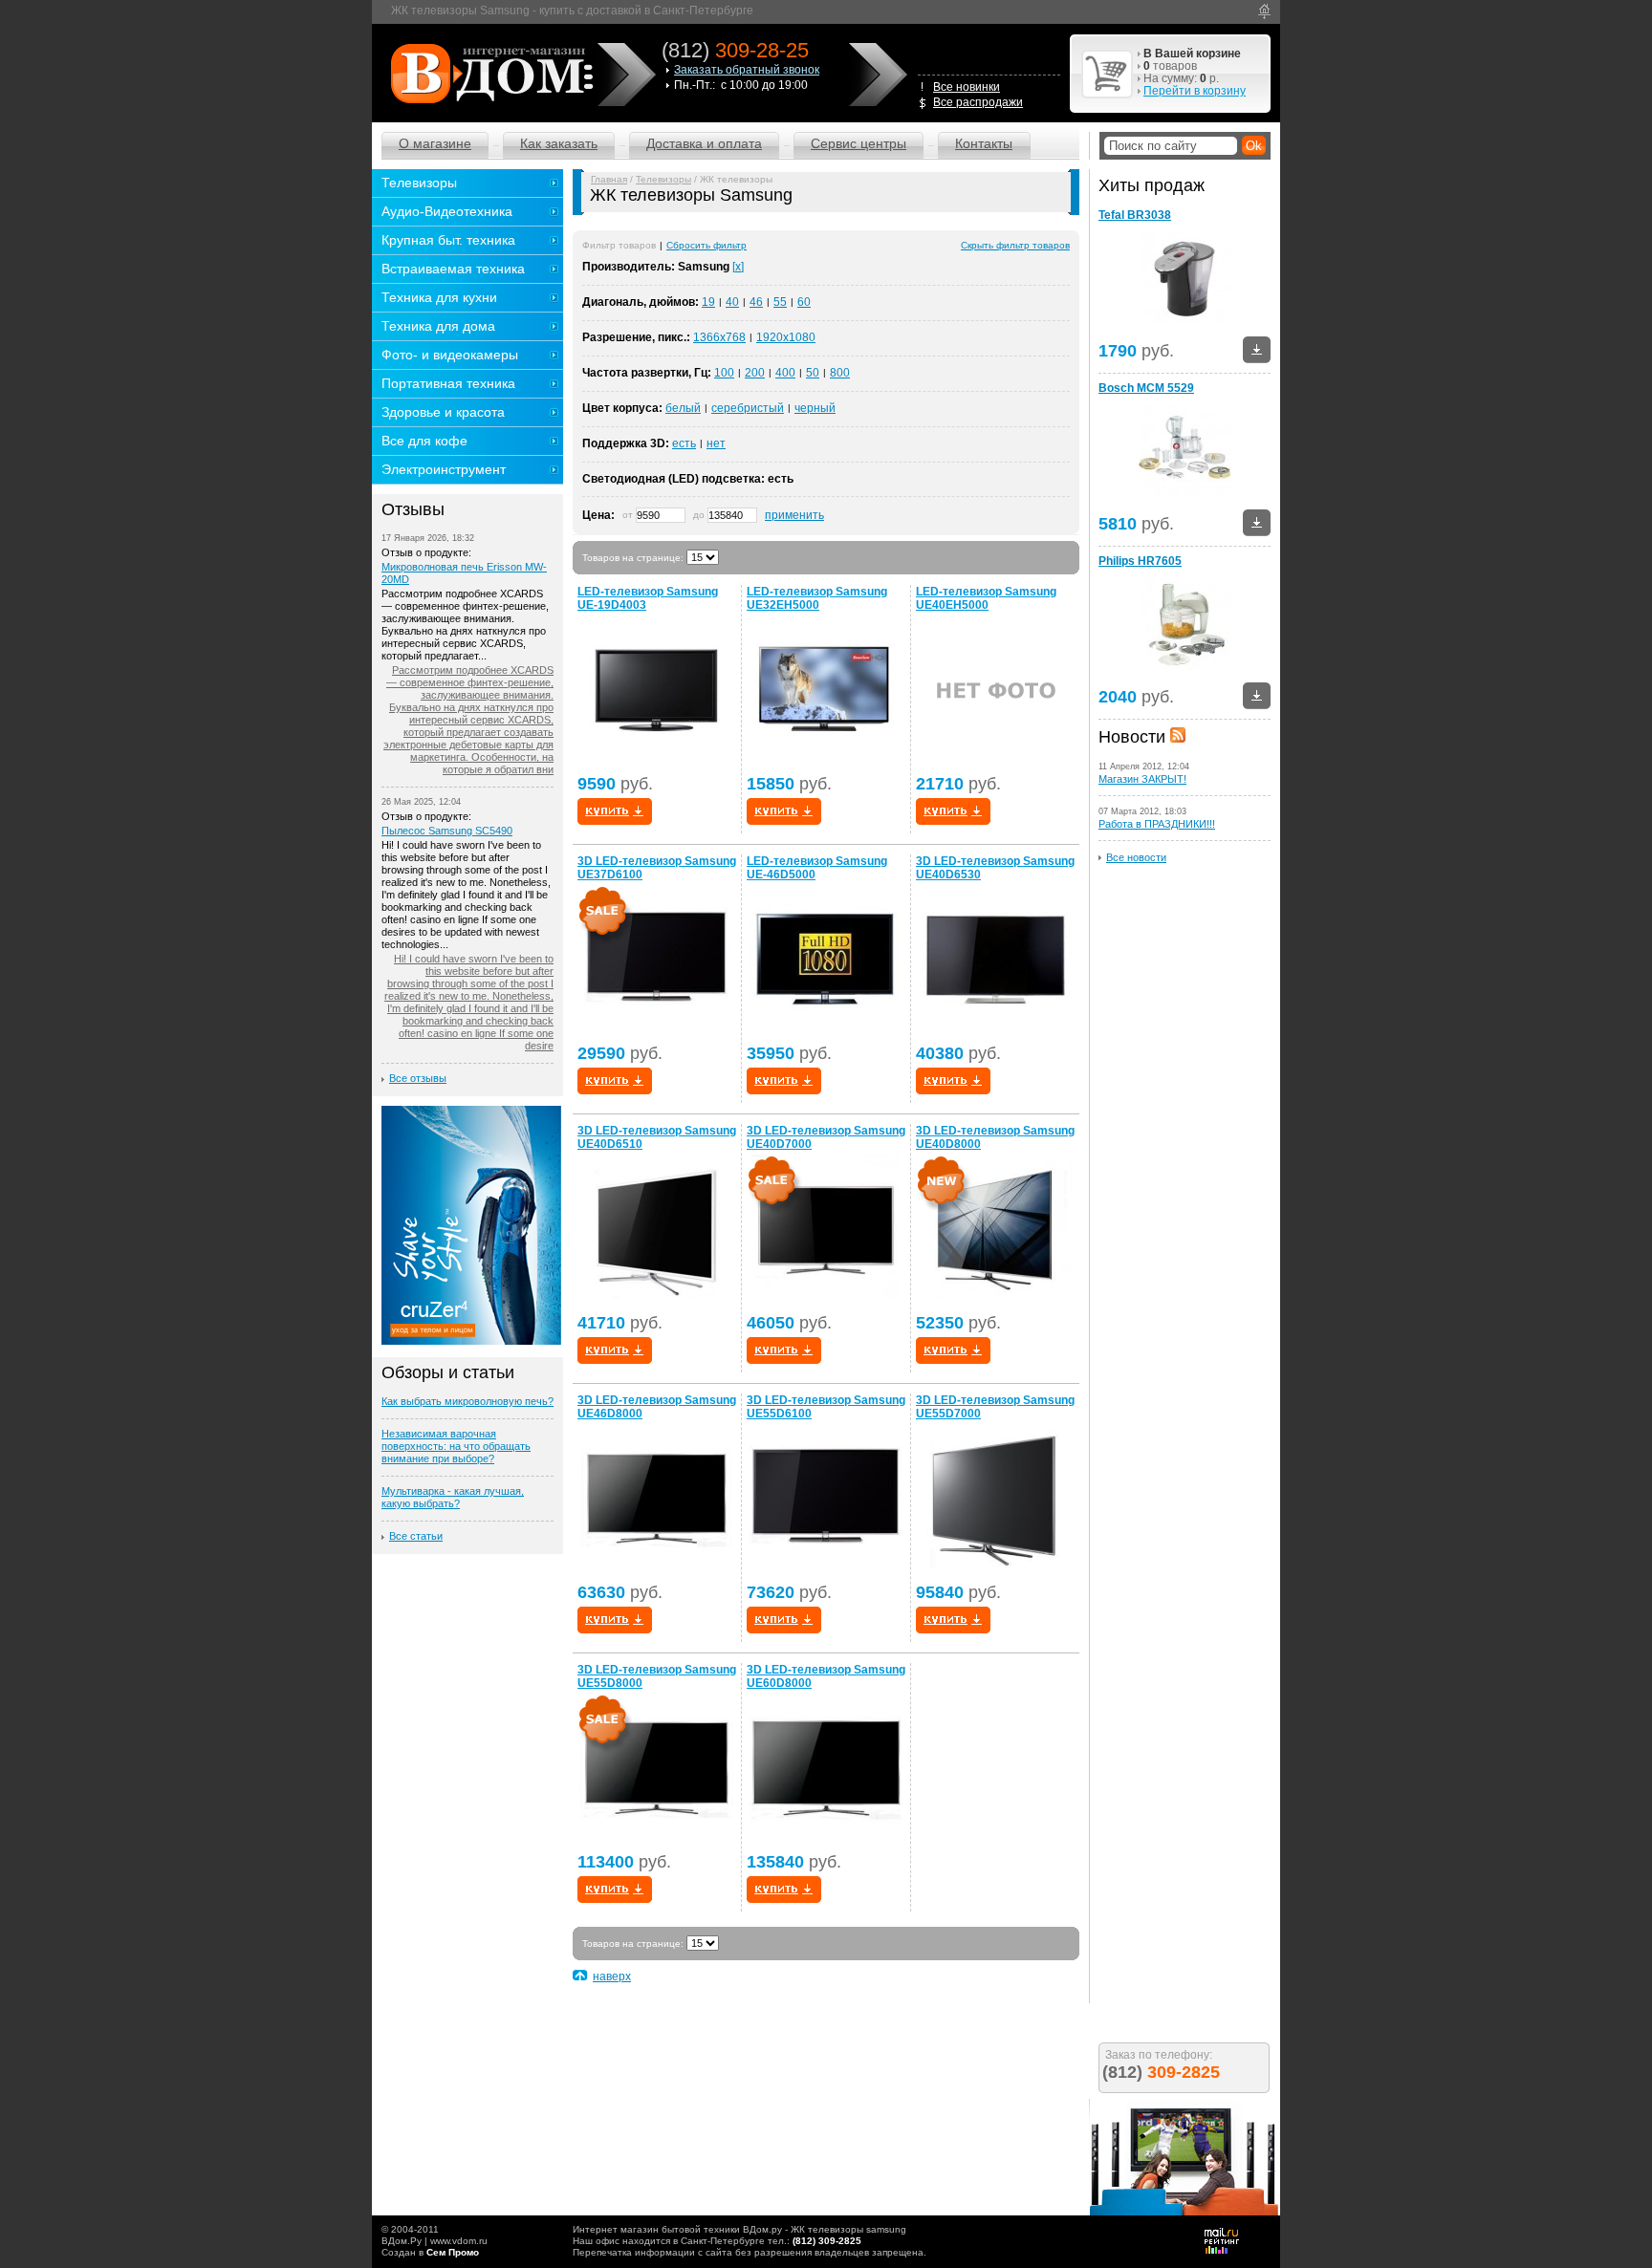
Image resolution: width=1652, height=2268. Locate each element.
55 (780, 302)
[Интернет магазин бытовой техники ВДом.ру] (489, 73)
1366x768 (719, 337)
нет (716, 443)
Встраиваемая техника (453, 269)
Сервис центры (859, 143)
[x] (738, 267)
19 (708, 302)
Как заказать (559, 143)
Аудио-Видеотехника (447, 211)
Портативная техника (448, 383)
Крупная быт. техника (448, 240)
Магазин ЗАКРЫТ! (1142, 779)
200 (755, 373)
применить (794, 515)
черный (815, 408)
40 (732, 302)
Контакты (984, 143)
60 (804, 302)
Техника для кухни (439, 297)
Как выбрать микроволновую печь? (467, 1401)
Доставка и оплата (704, 143)
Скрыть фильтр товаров (1015, 245)
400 (785, 373)
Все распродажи (978, 102)
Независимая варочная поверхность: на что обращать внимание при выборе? (456, 1446)
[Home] (1264, 11)
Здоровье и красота (443, 412)
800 (840, 373)
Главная (609, 179)
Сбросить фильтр (706, 245)
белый (683, 408)
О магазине (435, 143)
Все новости (1136, 857)
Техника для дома (438, 326)
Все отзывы (418, 1078)
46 (756, 302)
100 (724, 373)
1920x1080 (786, 337)
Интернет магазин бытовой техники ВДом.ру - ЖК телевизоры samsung (739, 2229)
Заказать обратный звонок (747, 70)
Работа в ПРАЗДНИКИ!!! (1157, 824)
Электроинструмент (444, 469)
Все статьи (416, 1536)
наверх (612, 1976)
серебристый (748, 408)
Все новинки (967, 87)
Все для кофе (424, 441)
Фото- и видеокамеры (450, 355)
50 (813, 373)
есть (684, 443)
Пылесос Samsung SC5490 (447, 831)
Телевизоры (663, 179)
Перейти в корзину (1195, 91)
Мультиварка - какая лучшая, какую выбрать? (453, 1497)
